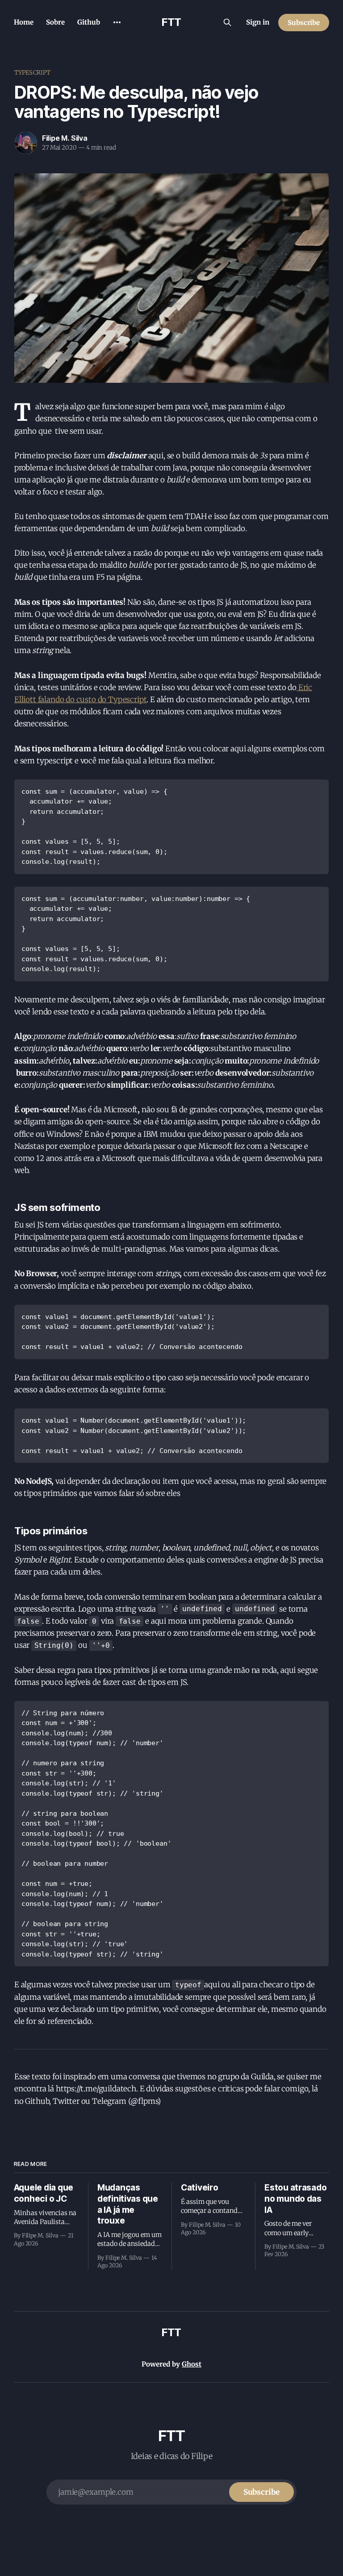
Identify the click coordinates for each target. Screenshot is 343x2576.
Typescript (32, 73)
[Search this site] (227, 22)
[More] (117, 22)
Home (24, 22)
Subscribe (304, 23)
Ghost (192, 2364)
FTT (171, 22)
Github (89, 22)
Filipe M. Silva (65, 138)
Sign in (258, 22)
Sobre (55, 22)
